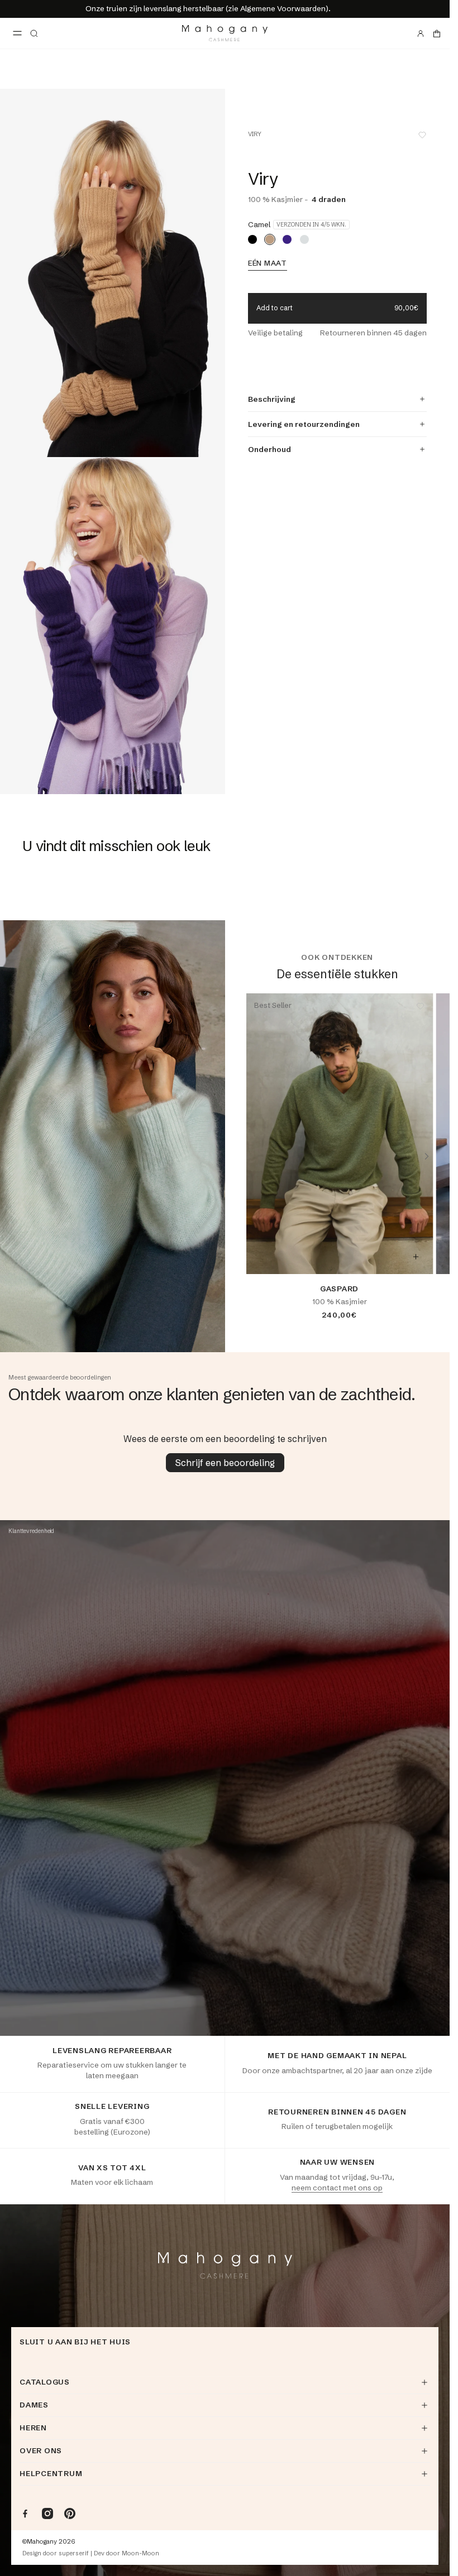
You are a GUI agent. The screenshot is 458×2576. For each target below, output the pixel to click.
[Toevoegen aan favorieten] (422, 135)
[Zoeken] (34, 33)
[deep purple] (287, 239)
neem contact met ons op (337, 2188)
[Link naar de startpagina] (225, 33)
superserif (74, 2553)
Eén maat (268, 263)
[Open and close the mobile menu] (17, 33)
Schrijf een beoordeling (225, 1463)
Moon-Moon (140, 2553)
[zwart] (252, 239)
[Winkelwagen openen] (437, 33)
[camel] (270, 239)
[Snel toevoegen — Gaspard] (416, 1257)
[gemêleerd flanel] (304, 239)
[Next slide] (427, 1156)
